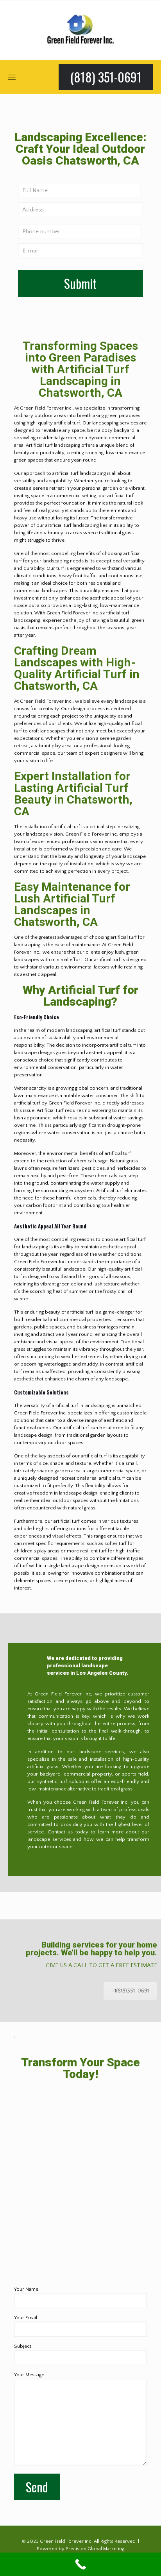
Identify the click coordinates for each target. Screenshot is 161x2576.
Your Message (29, 2375)
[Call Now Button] (80, 2564)
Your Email (26, 2318)
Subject (23, 2346)
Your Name (26, 2289)
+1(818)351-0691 (130, 1991)
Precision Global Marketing (95, 2549)
